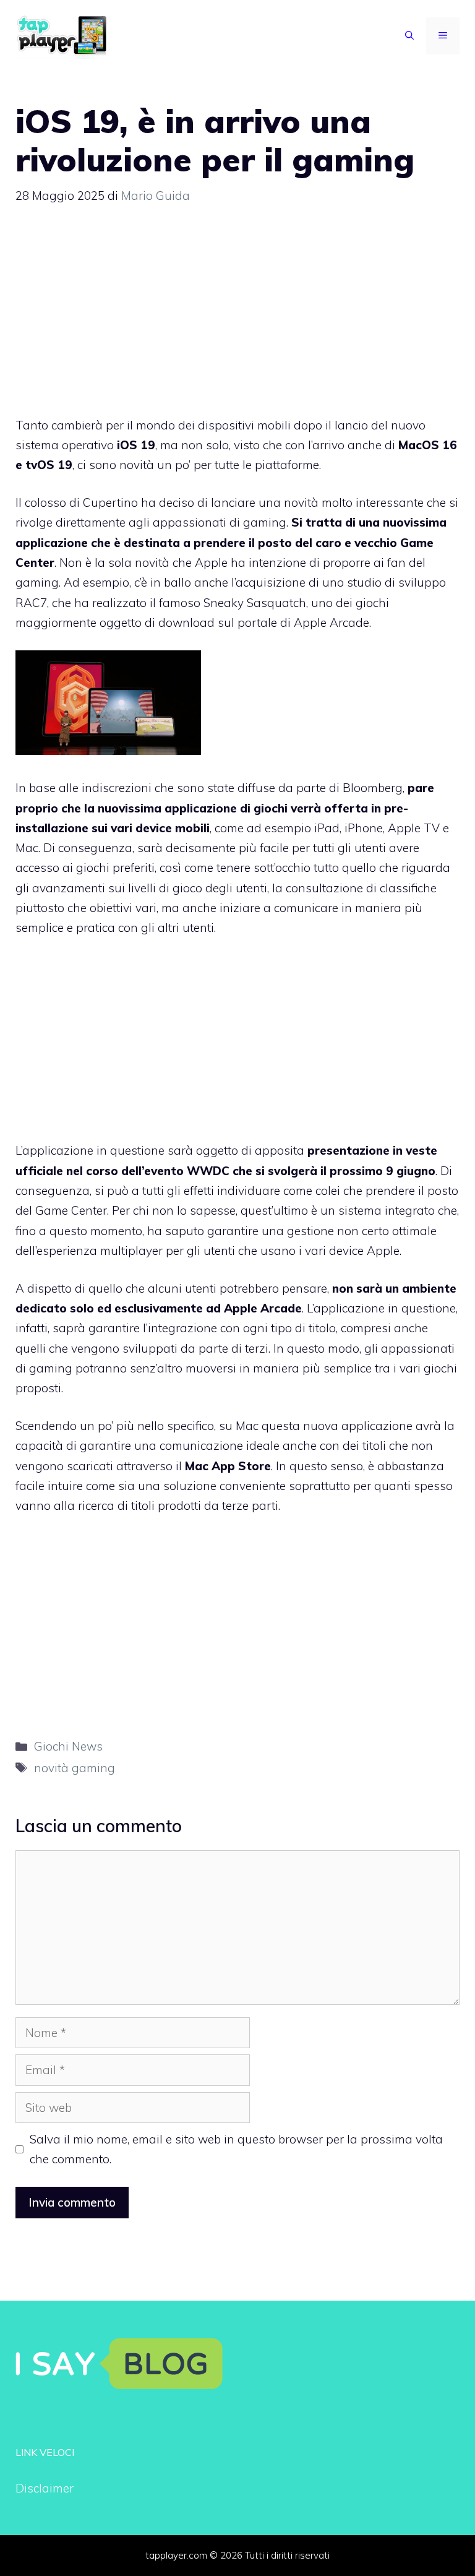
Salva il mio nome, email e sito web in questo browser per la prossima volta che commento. (236, 2149)
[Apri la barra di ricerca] (409, 36)
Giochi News (68, 1746)
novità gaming (75, 1768)
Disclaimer (45, 2488)
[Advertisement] (237, 316)
